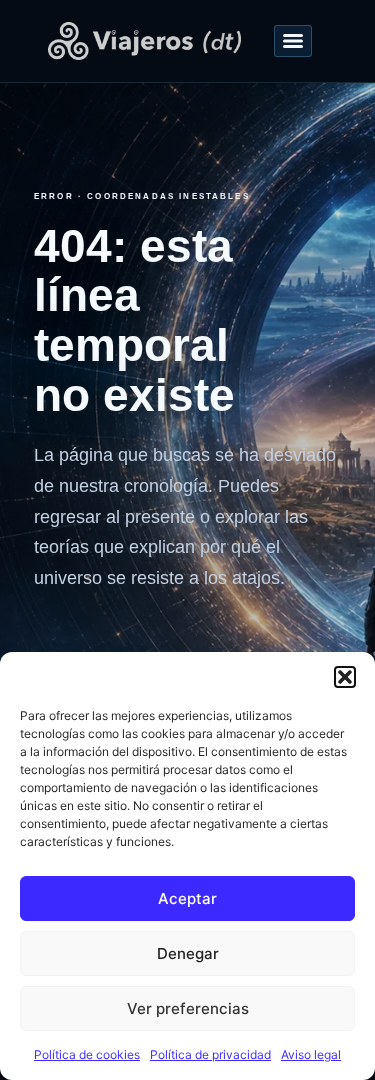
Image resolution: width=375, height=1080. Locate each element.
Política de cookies (87, 1054)
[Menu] (293, 41)
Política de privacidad (210, 1054)
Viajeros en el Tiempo (145, 41)
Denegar (188, 953)
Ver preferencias (188, 1008)
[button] (345, 677)
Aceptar (187, 898)
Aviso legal (311, 1054)
